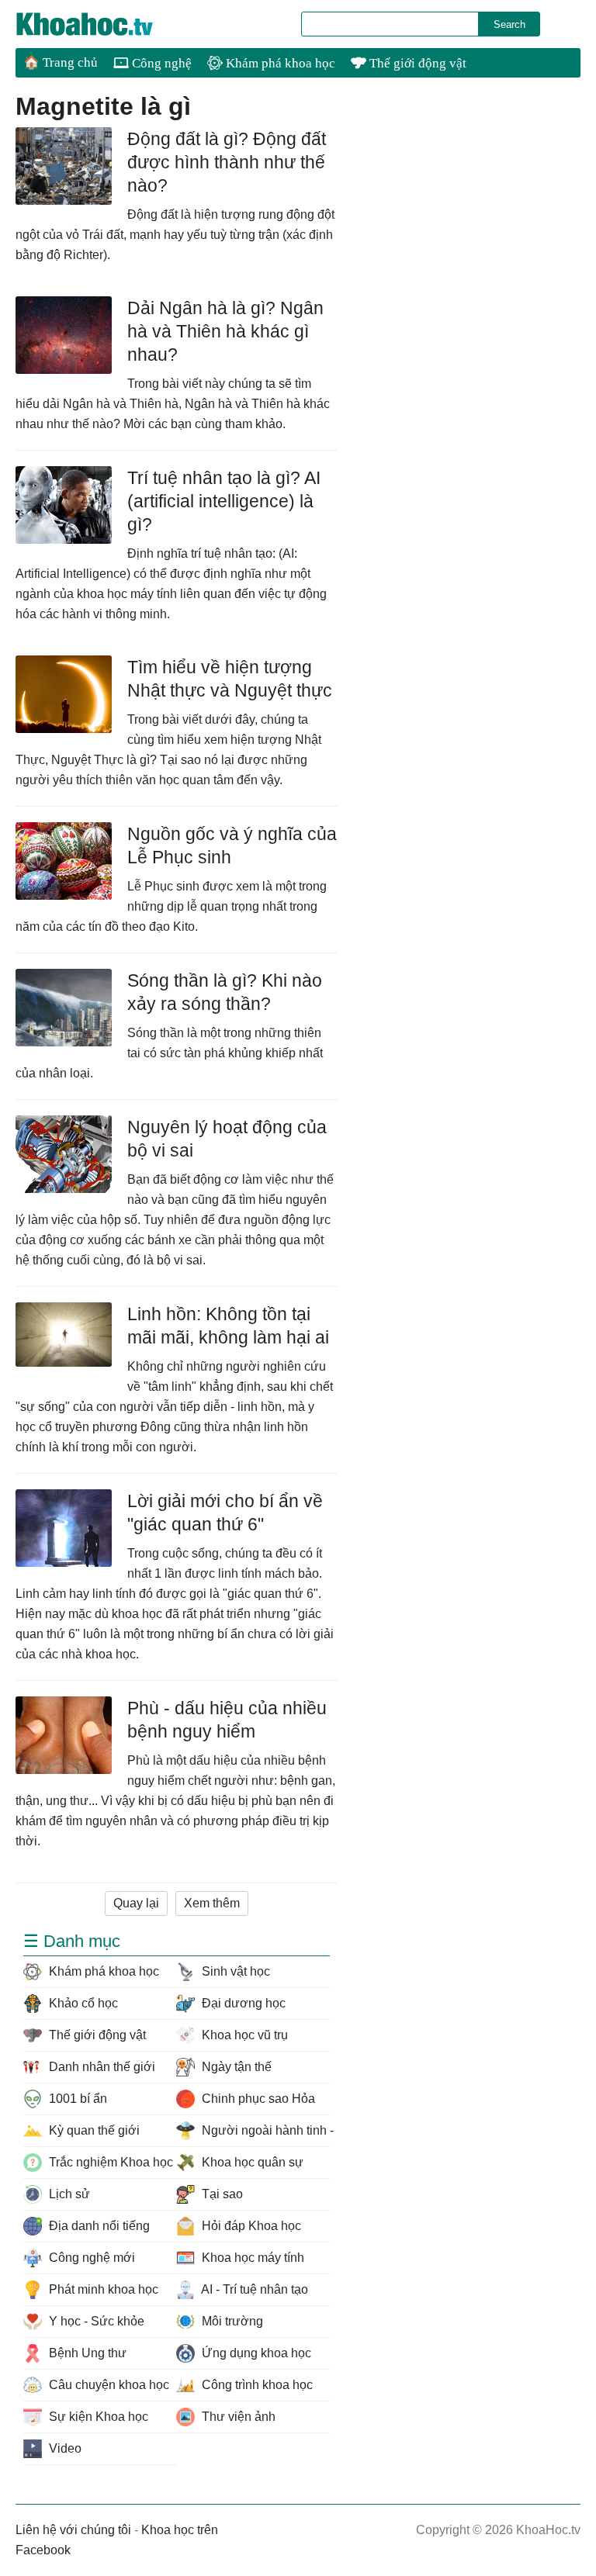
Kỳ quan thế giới (93, 2130)
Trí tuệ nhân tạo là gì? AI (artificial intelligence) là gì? (224, 501)
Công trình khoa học (256, 2385)
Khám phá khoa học (279, 63)
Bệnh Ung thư (86, 2353)
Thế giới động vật (416, 63)
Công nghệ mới (90, 2258)
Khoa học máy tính (251, 2258)
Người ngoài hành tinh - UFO (264, 2130)
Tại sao (221, 2194)
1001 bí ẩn (76, 2099)
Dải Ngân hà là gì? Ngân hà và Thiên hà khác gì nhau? (225, 331)
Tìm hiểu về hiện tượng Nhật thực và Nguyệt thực (230, 679)
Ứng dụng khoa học (255, 2353)
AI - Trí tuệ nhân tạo (253, 2289)
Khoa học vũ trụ (243, 2035)
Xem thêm (212, 1903)
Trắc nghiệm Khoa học (109, 2162)
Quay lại (136, 1903)
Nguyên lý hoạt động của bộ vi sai (227, 1139)
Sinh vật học (234, 1971)
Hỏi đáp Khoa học (250, 2226)
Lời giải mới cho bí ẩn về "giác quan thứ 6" (225, 1513)
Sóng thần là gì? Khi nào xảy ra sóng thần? (225, 992)
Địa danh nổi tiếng (98, 2226)
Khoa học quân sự (251, 2162)
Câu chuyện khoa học (107, 2385)
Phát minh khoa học (102, 2289)
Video (64, 2448)
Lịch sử (68, 2194)
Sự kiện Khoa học (97, 2417)
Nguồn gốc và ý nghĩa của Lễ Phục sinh (232, 845)
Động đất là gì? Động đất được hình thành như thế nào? (227, 162)
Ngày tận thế (235, 2067)
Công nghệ (160, 63)
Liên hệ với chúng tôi (73, 2530)
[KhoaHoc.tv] (101, 24)
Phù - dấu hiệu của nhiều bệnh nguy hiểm (227, 1720)
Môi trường (231, 2321)
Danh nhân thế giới (100, 2067)
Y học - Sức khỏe (95, 2321)
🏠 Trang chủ (61, 62)
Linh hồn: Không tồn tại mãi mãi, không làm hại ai (228, 1326)
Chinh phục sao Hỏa (257, 2099)
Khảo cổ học (82, 2003)
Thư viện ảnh (237, 2417)
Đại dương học (242, 2003)
